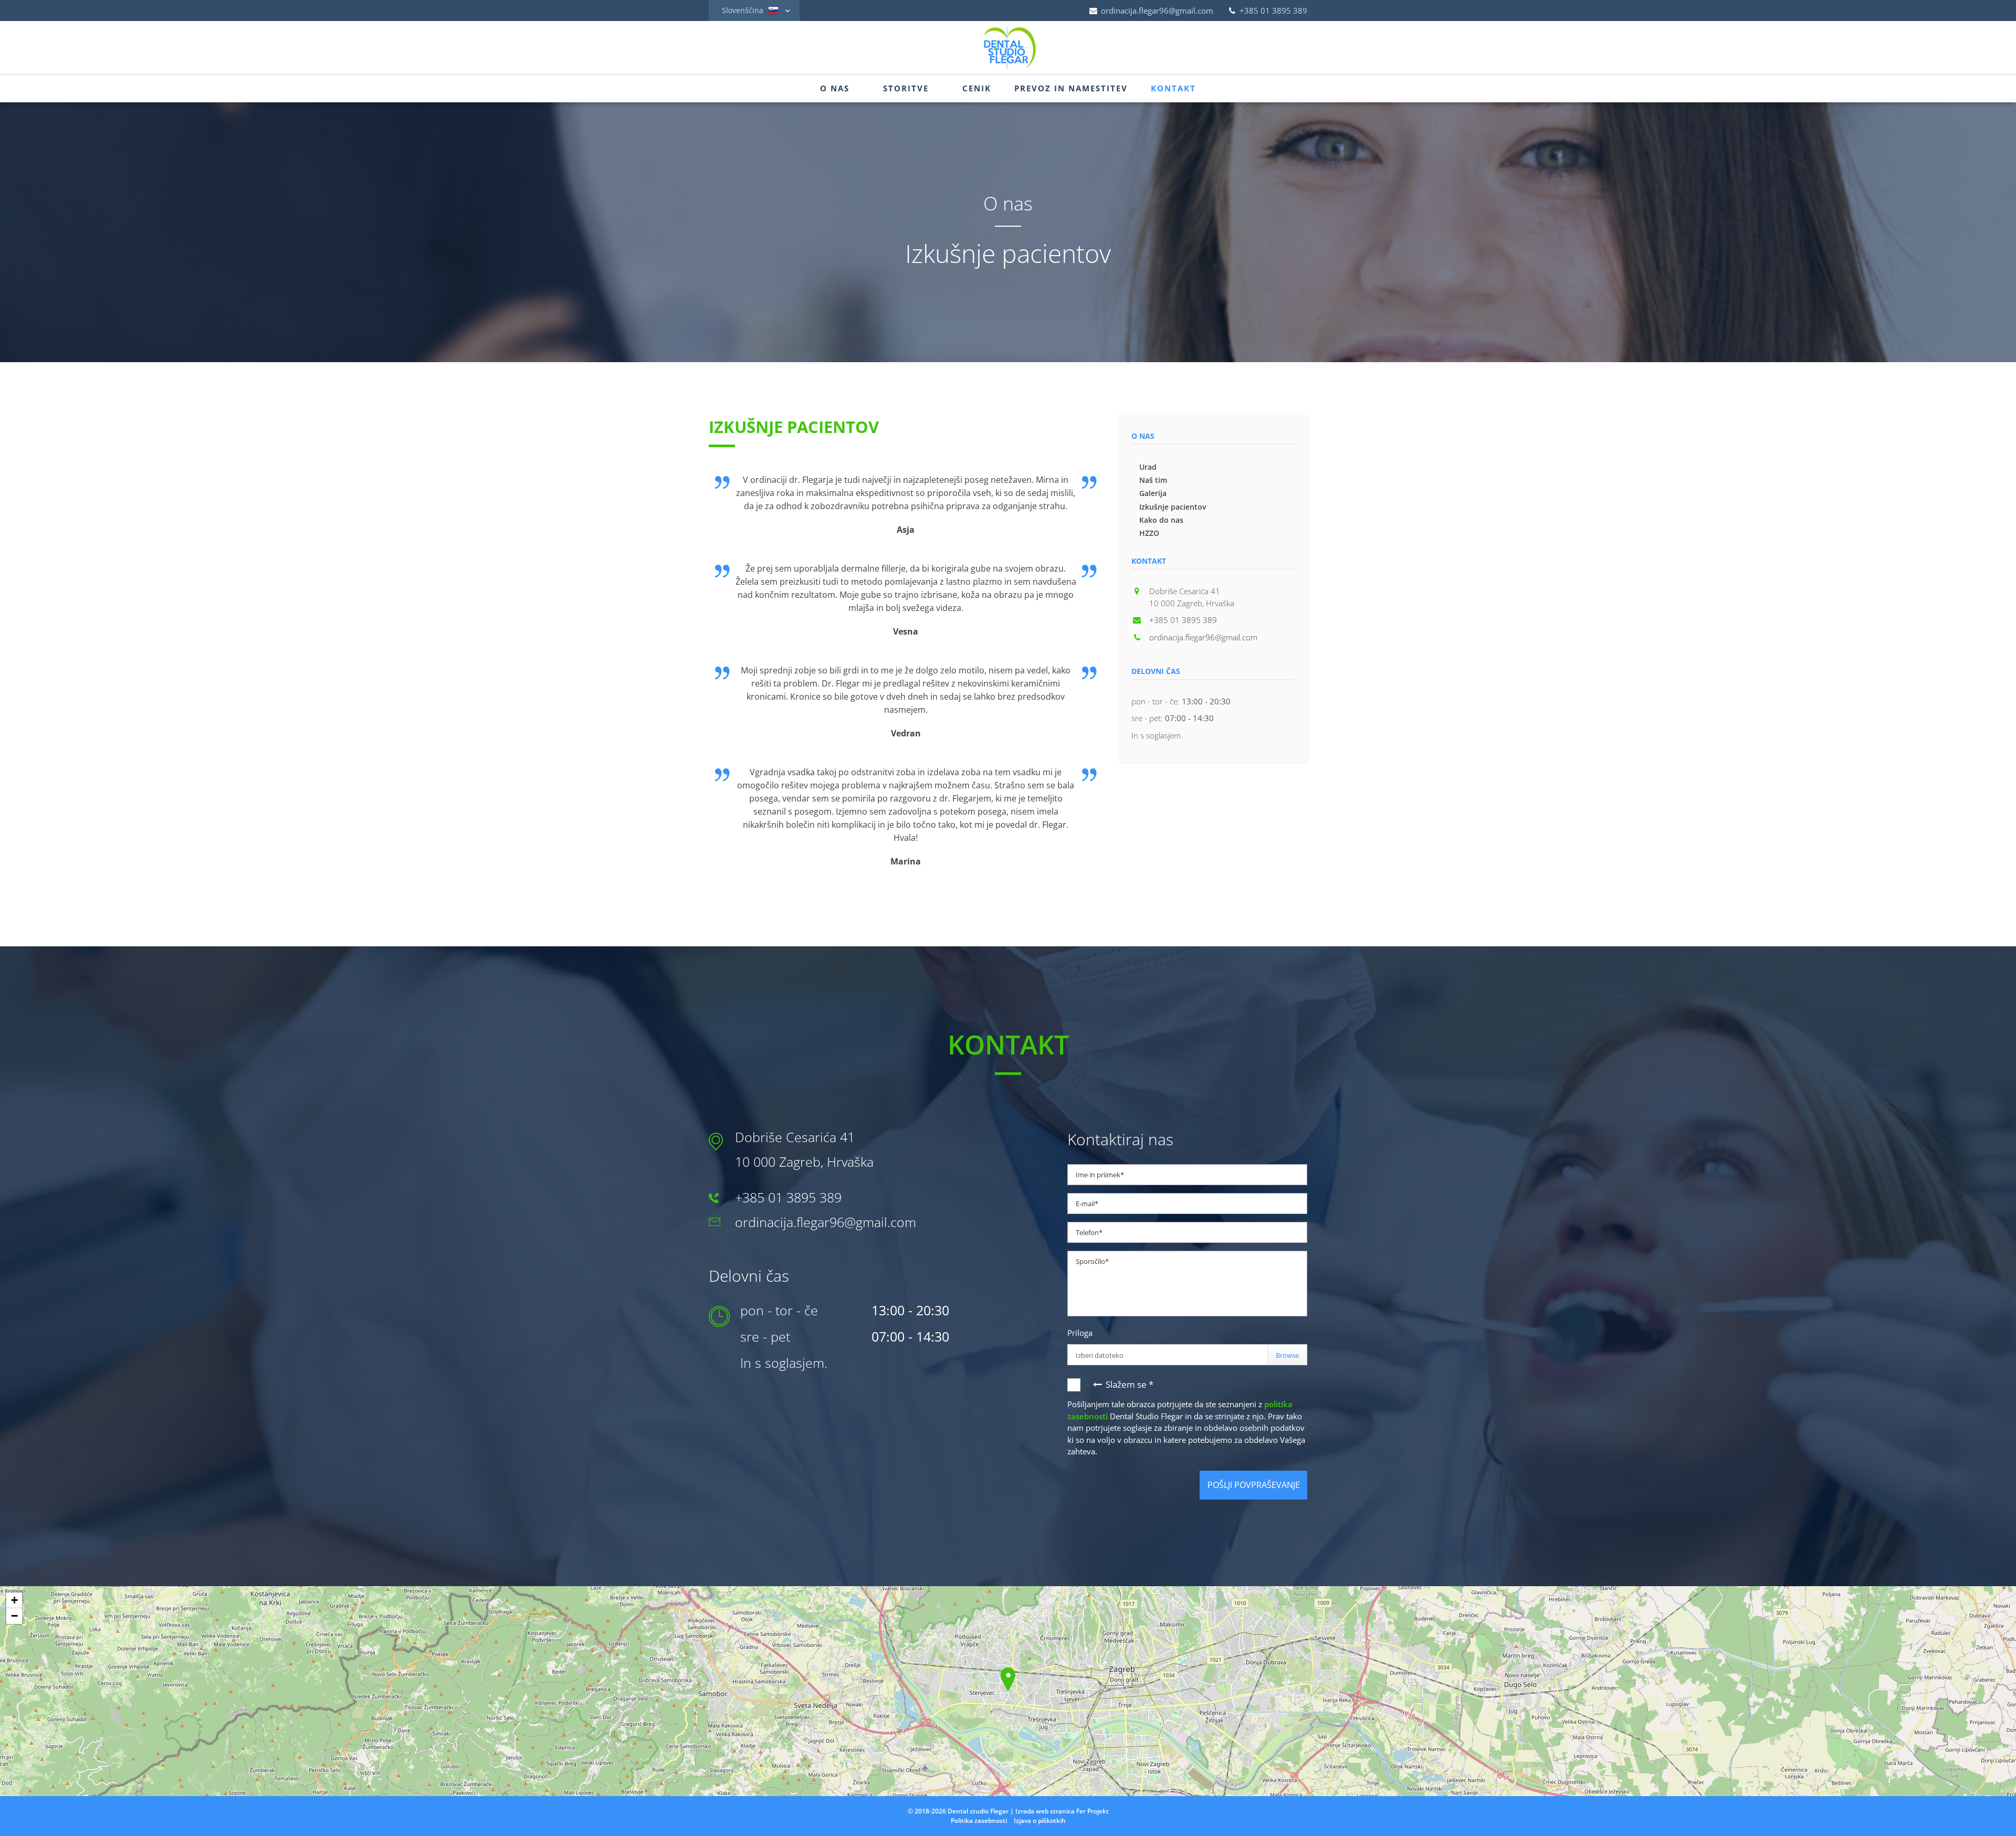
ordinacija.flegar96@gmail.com (1156, 10)
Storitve (906, 88)
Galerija (1153, 493)
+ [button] (14, 1600)
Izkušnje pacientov (1173, 507)
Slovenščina (744, 10)
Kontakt (1173, 88)
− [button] (14, 1616)
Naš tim (1153, 480)
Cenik (977, 88)
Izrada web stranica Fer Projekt (1062, 1811)
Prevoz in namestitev (1071, 88)
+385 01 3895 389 (1272, 10)
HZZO (1149, 533)
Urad (1148, 467)
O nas (835, 88)
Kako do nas (1161, 520)
